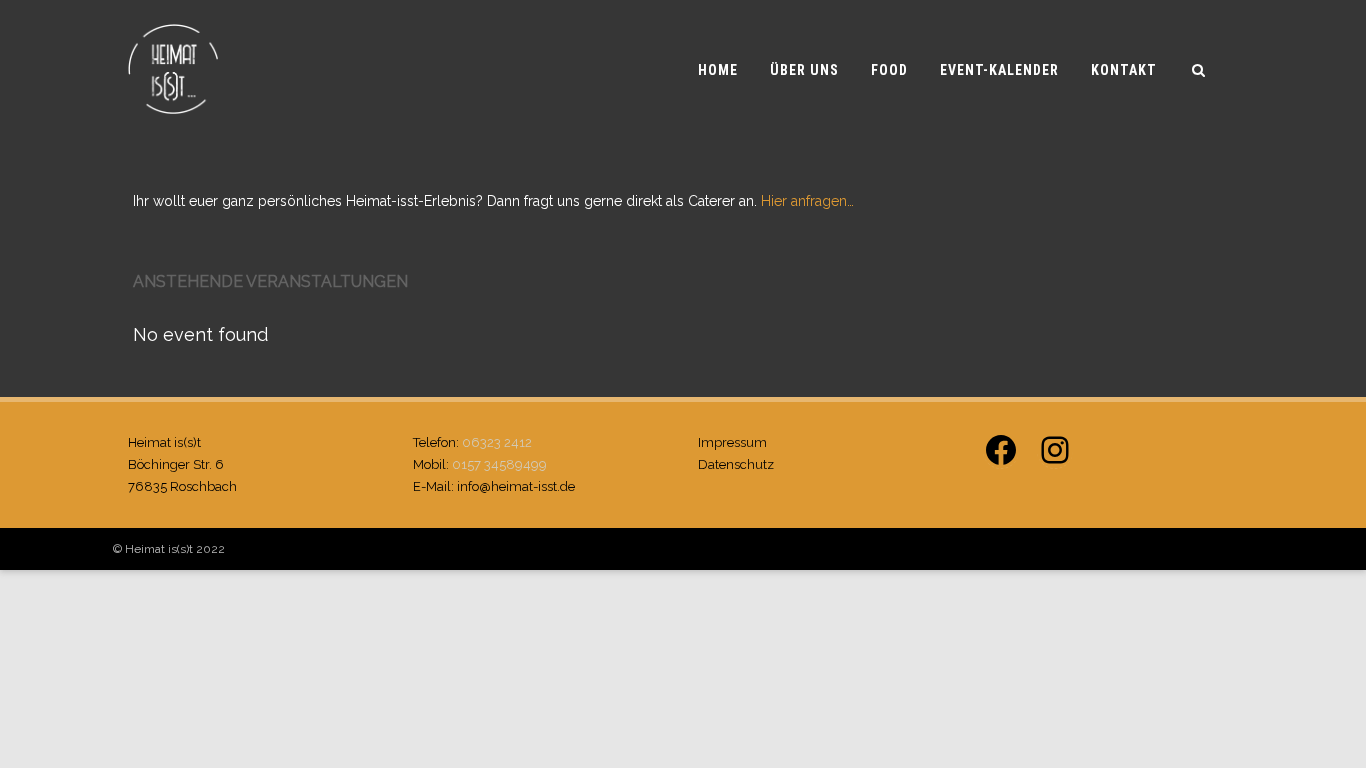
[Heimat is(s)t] (173, 133)
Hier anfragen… (807, 201)
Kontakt (1124, 70)
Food (889, 70)
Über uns (804, 70)
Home (718, 70)
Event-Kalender (999, 70)
